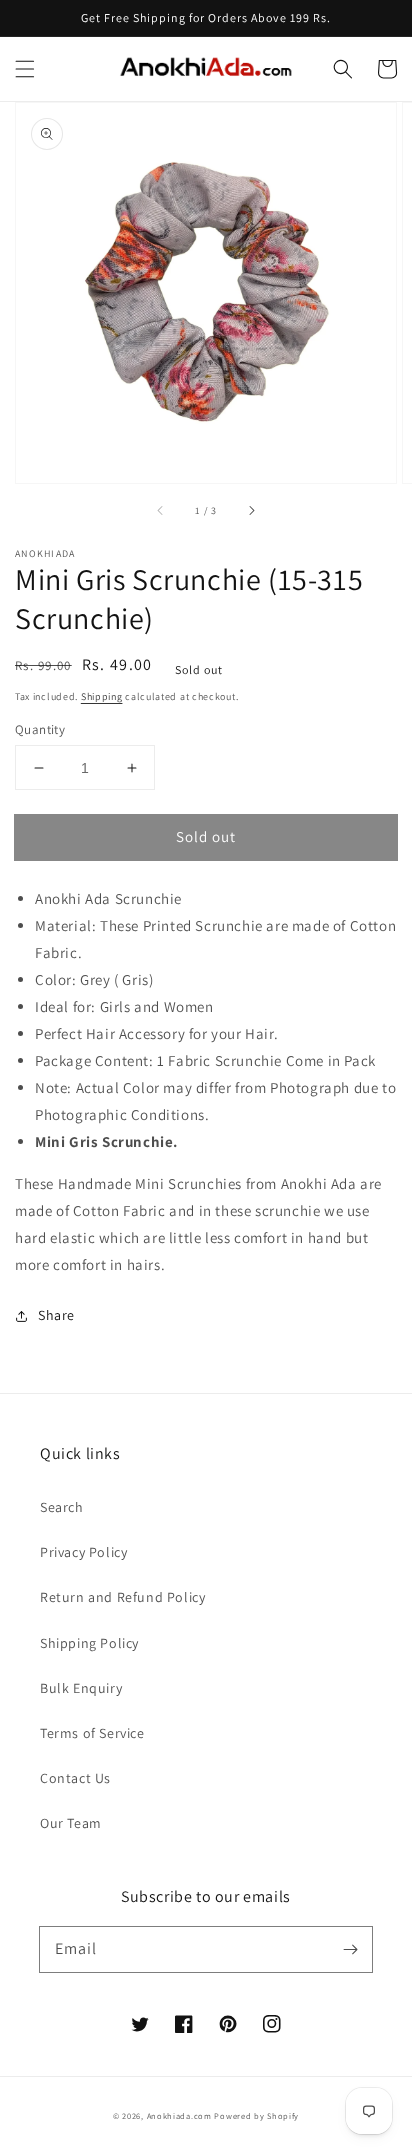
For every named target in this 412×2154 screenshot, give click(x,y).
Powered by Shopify (256, 2115)
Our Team (71, 1823)
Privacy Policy (83, 1552)
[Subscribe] (350, 1949)
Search (62, 1507)
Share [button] (56, 1315)
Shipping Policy (89, 1643)
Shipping (102, 696)
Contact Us (75, 1778)
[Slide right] (251, 511)
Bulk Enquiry (81, 1688)
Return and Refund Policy (122, 1597)
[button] (25, 69)
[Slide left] (161, 511)
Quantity (40, 729)
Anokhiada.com (179, 2115)
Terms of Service (92, 1733)
